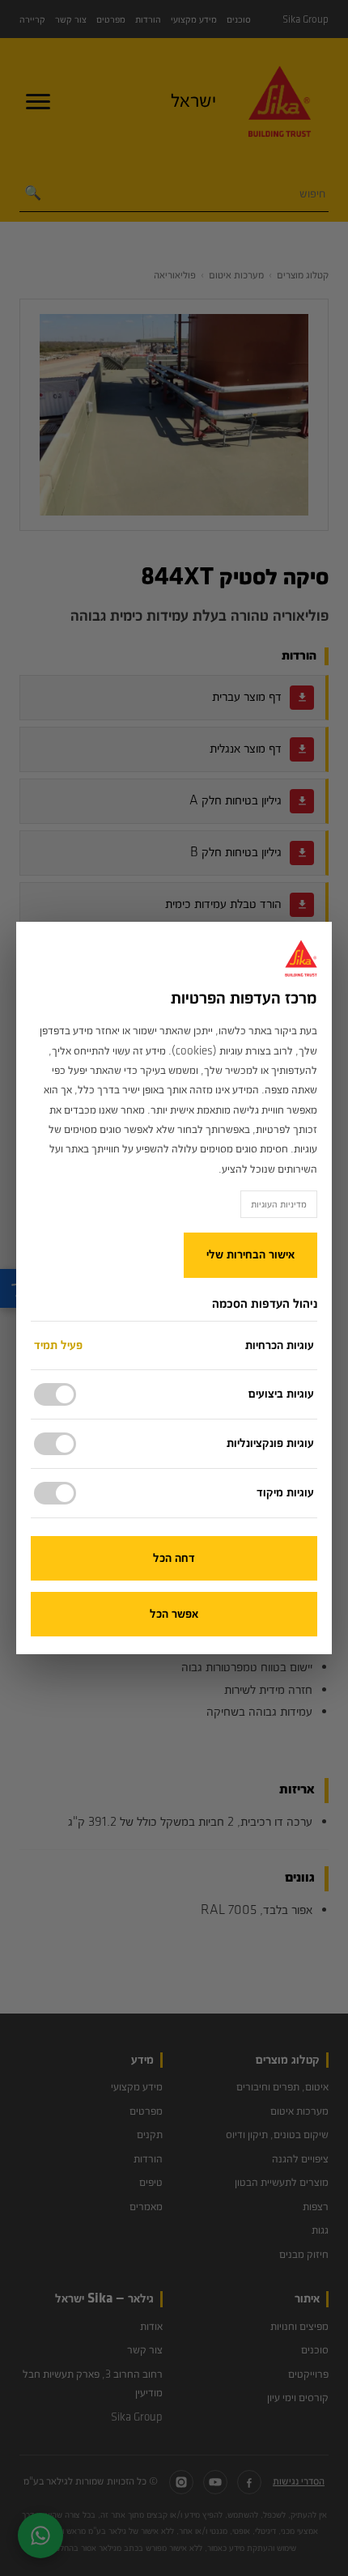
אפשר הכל (174, 1614)
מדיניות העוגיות (279, 1204)
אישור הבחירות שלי (250, 1255)
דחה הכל (174, 1558)
